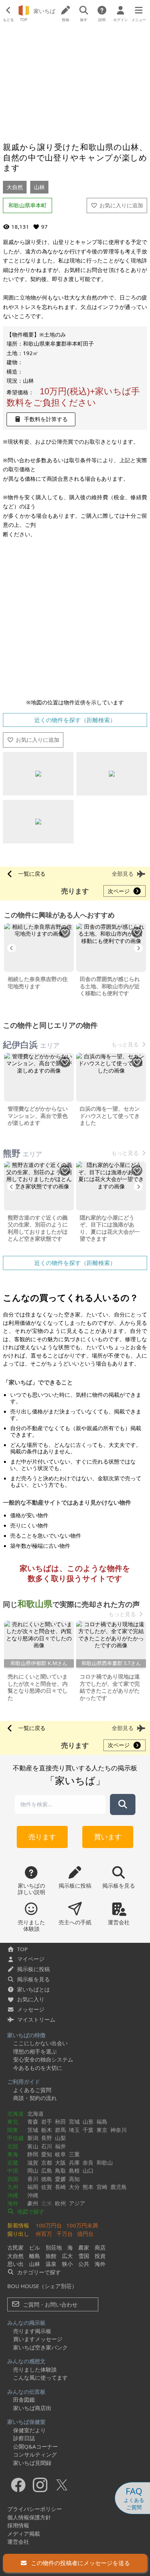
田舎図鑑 (24, 2400)
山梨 (60, 2138)
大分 (74, 2187)
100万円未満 (82, 2225)
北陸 (13, 2146)
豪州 (33, 2203)
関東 (13, 2130)
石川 (47, 2146)
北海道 (15, 2113)
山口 (88, 2170)
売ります (42, 1837)
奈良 (88, 2162)
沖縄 (13, 2195)
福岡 (33, 2187)
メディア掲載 (24, 2534)
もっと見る (125, 1044)
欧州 (60, 2203)
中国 (13, 2170)
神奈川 (119, 2130)
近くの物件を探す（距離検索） (75, 720)
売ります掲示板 (32, 2331)
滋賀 (33, 2162)
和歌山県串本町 (27, 205)
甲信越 (15, 2138)
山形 (88, 2121)
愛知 (47, 2154)
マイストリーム (36, 2019)
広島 (47, 2170)
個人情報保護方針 (29, 2517)
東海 (13, 2154)
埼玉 (74, 2130)
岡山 (33, 2170)
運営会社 (18, 2542)
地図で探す (30, 2211)
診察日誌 (24, 2438)
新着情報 (18, 2225)
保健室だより (29, 2430)
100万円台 (49, 2225)
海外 (13, 2203)
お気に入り (31, 1999)
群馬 (60, 2130)
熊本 (88, 2187)
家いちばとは (33, 1989)
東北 (13, 2121)
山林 (39, 187)
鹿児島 (119, 2187)
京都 (47, 2162)
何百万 (44, 2234)
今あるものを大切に (38, 2068)
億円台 (85, 2234)
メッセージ (31, 2009)
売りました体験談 (35, 2369)
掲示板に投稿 (33, 1969)
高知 (74, 2179)
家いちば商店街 (32, 2408)
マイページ (31, 1959)
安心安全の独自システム (43, 2059)
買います (108, 1837)
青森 (33, 2121)
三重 (74, 2154)
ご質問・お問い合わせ (50, 2304)
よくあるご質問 (32, 2090)
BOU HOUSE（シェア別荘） (42, 2286)
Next (138, 948)
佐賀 (47, 2187)
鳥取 (60, 2170)
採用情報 (18, 2525)
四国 (13, 2179)
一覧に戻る (32, 874)
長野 (47, 2138)
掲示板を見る (33, 1979)
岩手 (47, 2121)
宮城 (74, 2121)
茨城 (33, 2130)
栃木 (47, 2130)
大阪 (60, 2162)
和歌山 (105, 2162)
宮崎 (102, 2187)
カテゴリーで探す (38, 2272)
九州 (13, 2187)
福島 (102, 2121)
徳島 (47, 2179)
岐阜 (60, 2154)
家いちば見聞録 (32, 2463)
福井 (60, 2146)
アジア (77, 2203)
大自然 (15, 187)
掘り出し (18, 2234)
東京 (102, 2130)
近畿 (13, 2162)
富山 (33, 2146)
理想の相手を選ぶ (35, 2051)
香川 (33, 2179)
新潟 (33, 2138)
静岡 (33, 2154)
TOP (22, 1949)
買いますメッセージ (38, 2339)
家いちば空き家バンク (40, 2347)
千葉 (88, 2130)
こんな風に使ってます (40, 2377)
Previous (12, 948)
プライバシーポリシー (35, 2509)
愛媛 (60, 2179)
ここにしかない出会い (40, 2043)
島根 (74, 2170)
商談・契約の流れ (35, 2098)
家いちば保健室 (26, 2422)
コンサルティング (35, 2454)
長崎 (60, 2187)
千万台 (65, 2234)
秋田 (60, 2121)
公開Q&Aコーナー (35, 2446)
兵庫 (74, 2162)
